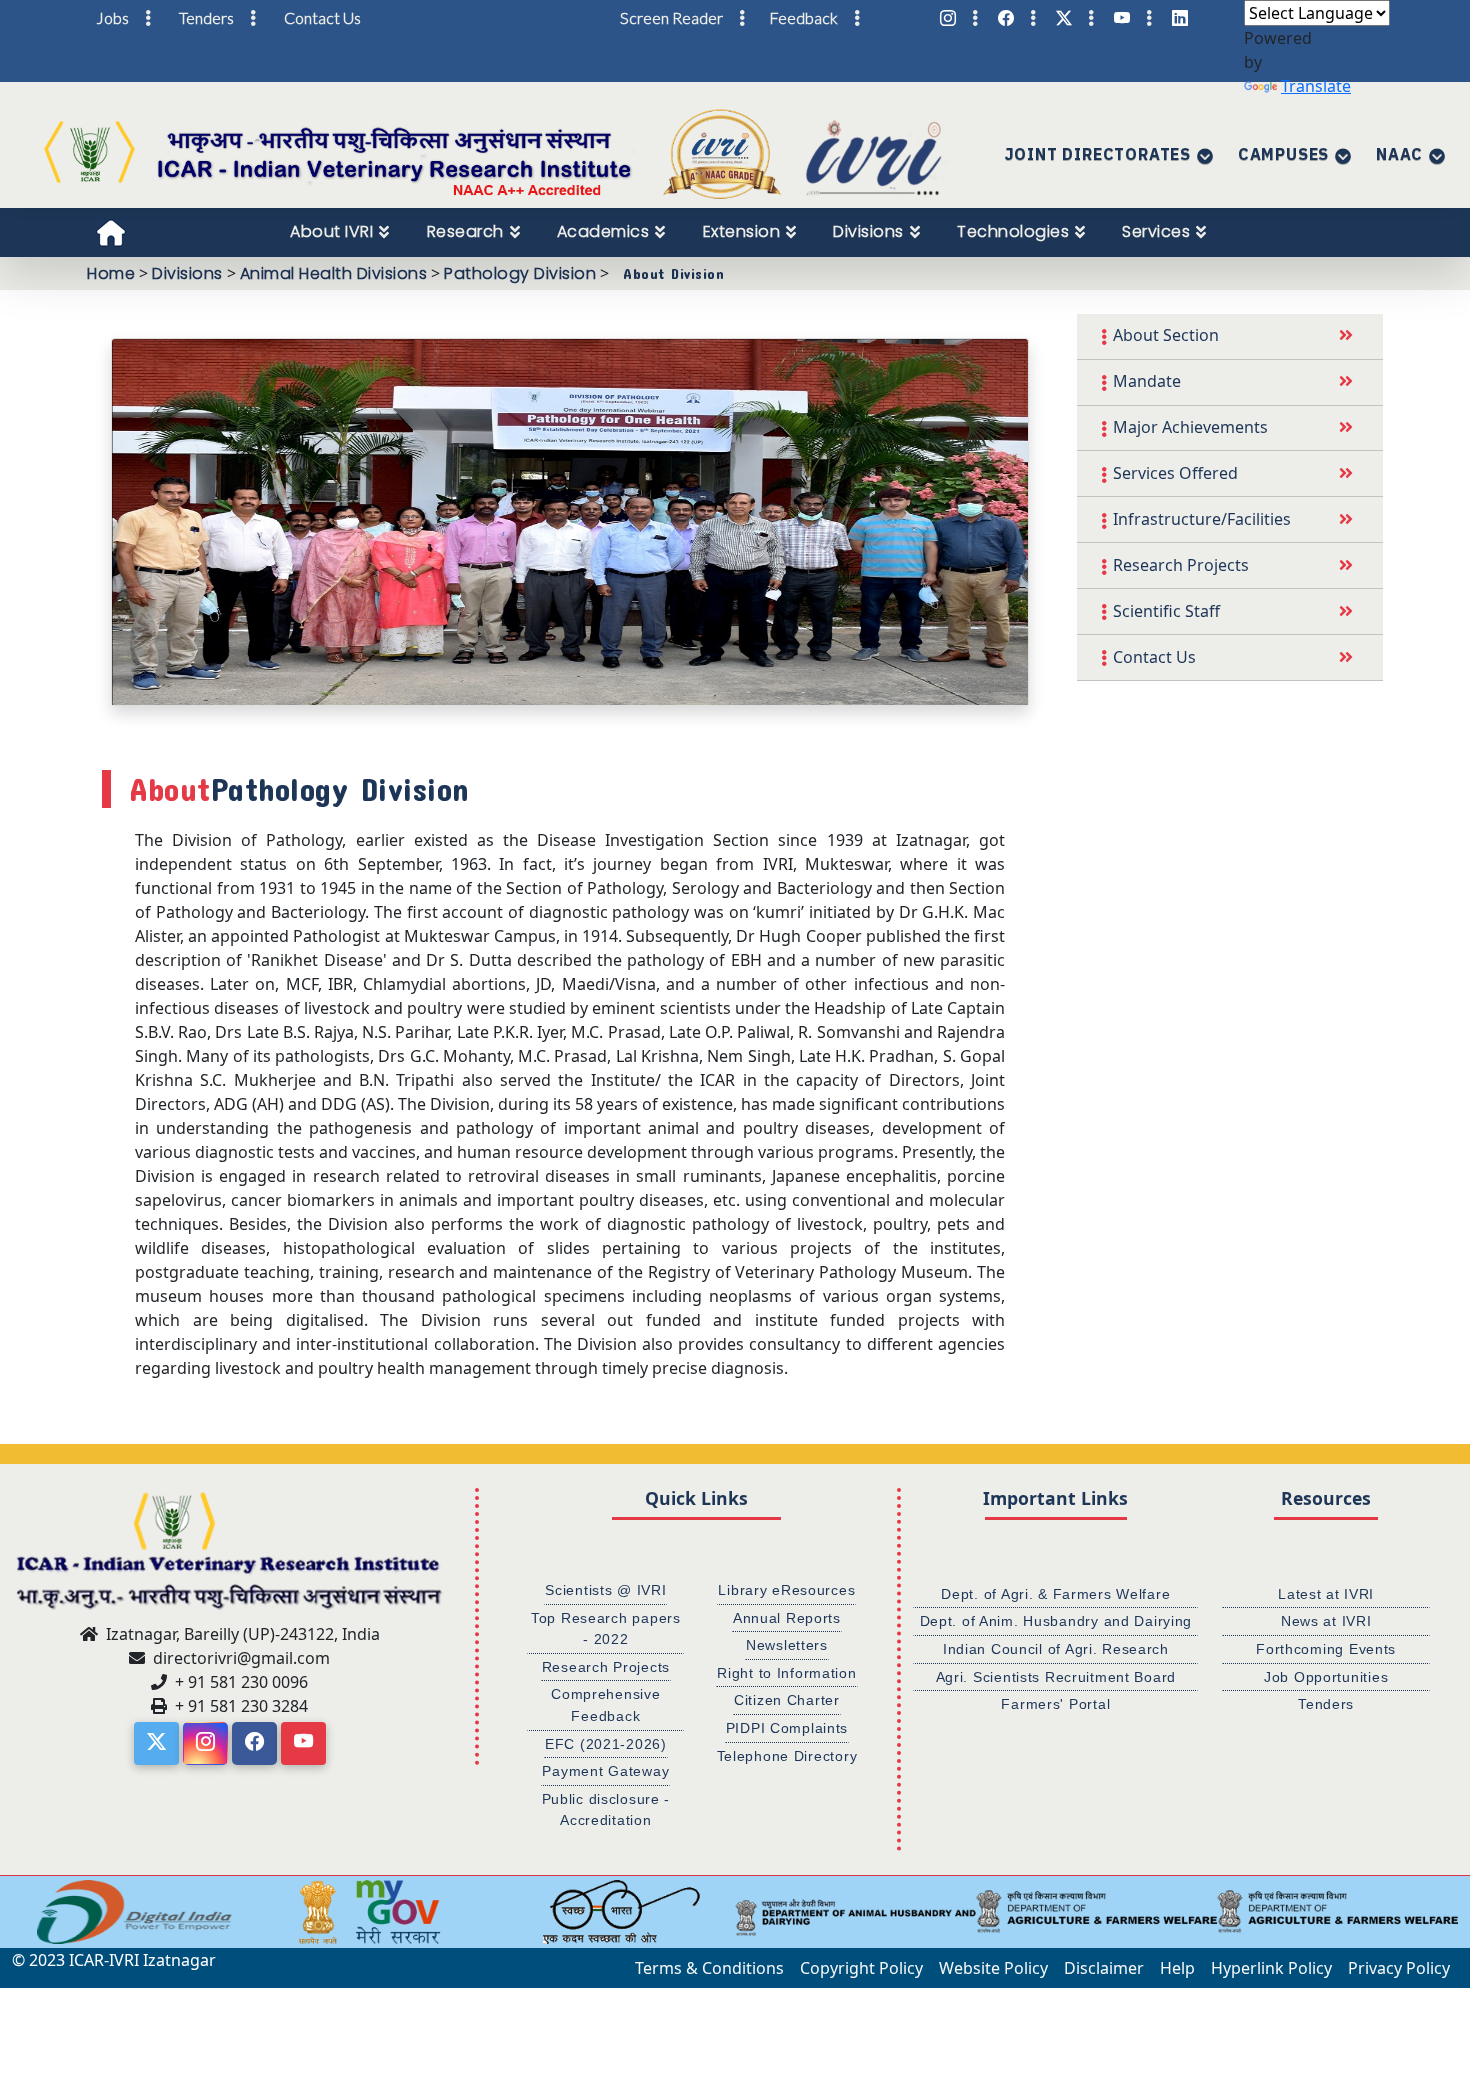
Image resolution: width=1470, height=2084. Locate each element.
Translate (1316, 86)
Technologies (1013, 231)
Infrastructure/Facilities (1202, 519)
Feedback (803, 17)
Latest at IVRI (1326, 1594)
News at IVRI (1326, 1621)
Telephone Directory (787, 1756)
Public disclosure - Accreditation (606, 1810)
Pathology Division (520, 273)
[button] (25, 1912)
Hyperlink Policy (1271, 1968)
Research (465, 231)
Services (1156, 231)
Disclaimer (1104, 1968)
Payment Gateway (605, 1771)
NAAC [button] (1399, 154)
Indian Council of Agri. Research (1056, 1649)
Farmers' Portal (1055, 1704)
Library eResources (786, 1590)
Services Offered (1175, 473)
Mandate (1147, 381)
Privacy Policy (1399, 1968)
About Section (1166, 335)
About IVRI (331, 231)
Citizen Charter (787, 1700)
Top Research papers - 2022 (606, 1629)
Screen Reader (671, 17)
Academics (603, 231)
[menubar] (759, 232)
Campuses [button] (1283, 154)
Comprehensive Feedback (605, 1705)
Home (111, 273)
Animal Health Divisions (334, 273)
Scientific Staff (1166, 611)
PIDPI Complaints (787, 1728)
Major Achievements (1190, 427)
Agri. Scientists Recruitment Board (1056, 1677)
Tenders (1326, 1704)
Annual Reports (787, 1618)
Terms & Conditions (709, 1968)
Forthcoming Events (1326, 1649)
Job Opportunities (1326, 1677)
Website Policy (993, 1968)
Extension (742, 231)
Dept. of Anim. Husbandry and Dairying (1056, 1621)
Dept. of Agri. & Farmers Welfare (1055, 1594)
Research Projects (1181, 565)
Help (1177, 1968)
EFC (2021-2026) (606, 1744)
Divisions (868, 231)
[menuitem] (340, 232)
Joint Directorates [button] (1098, 154)
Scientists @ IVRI (605, 1590)
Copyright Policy (861, 1968)
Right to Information (786, 1673)
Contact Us (1154, 657)
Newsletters (787, 1645)
